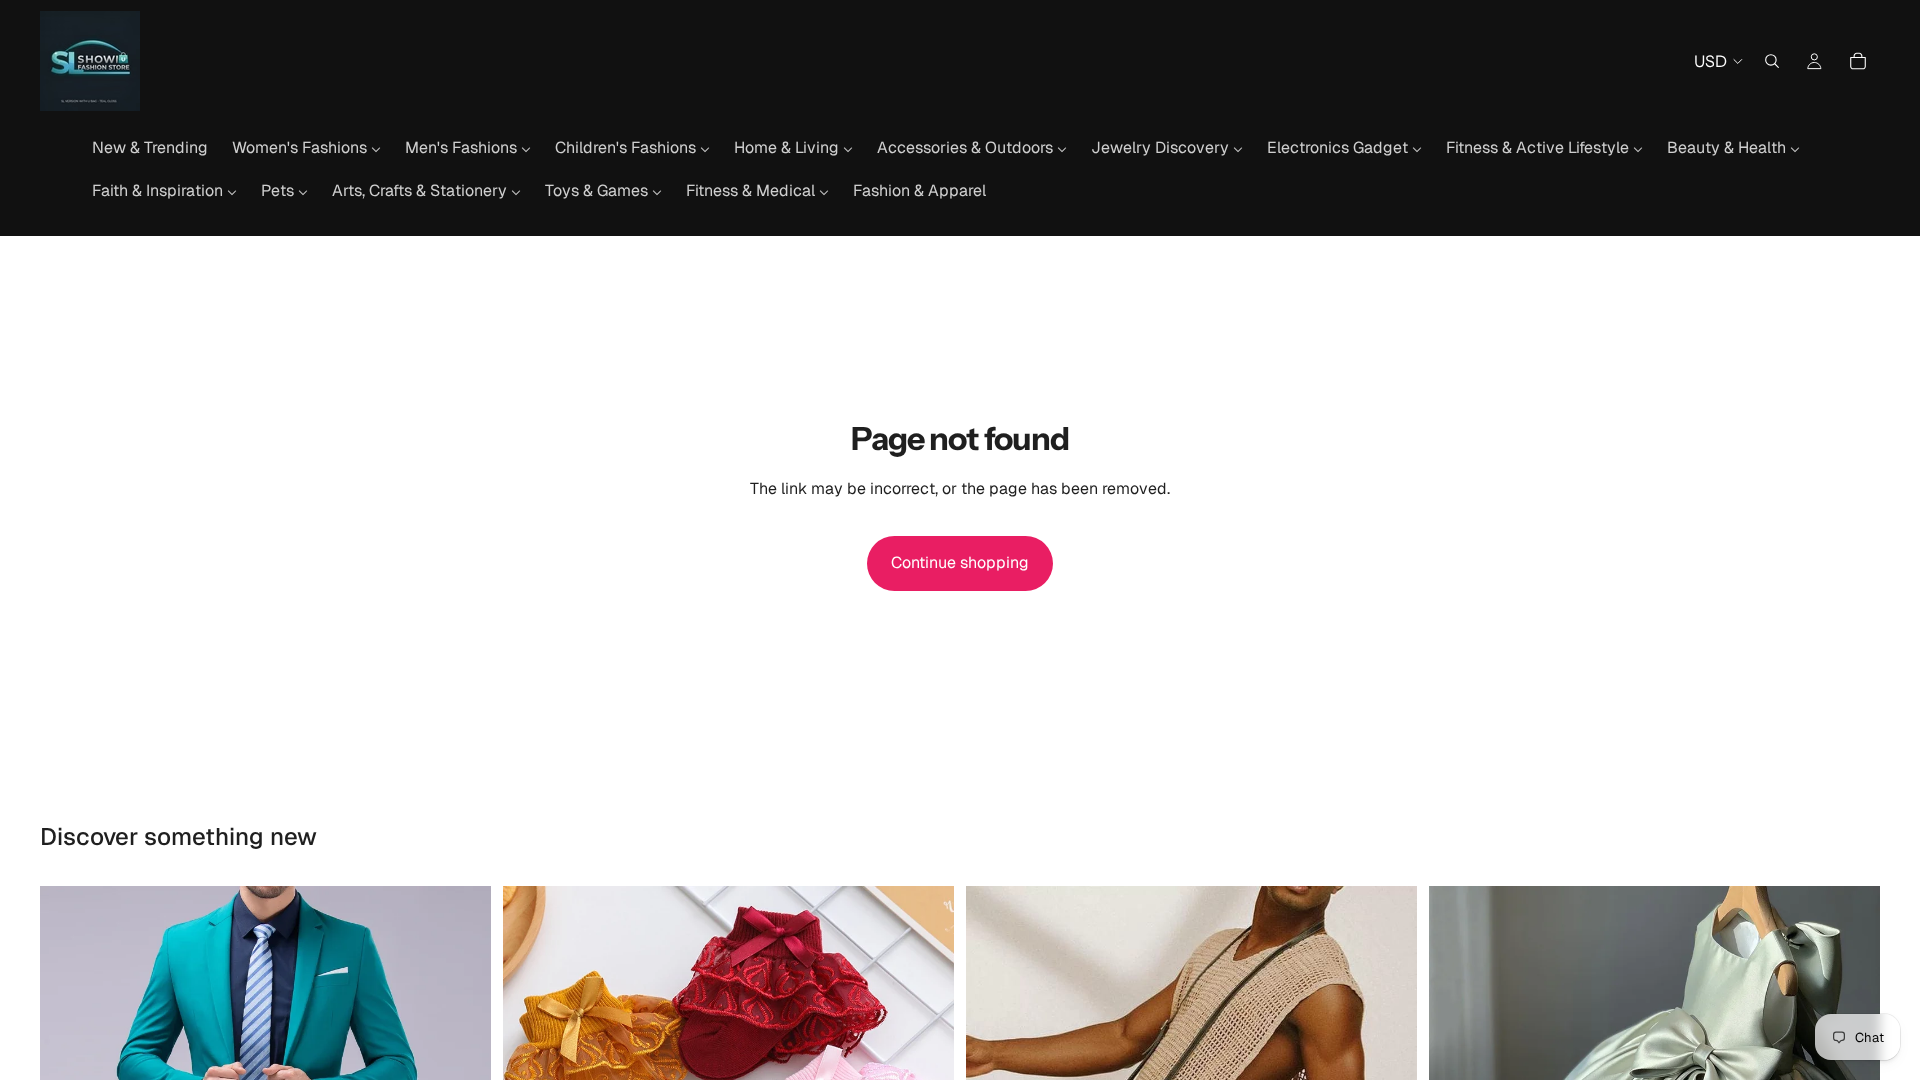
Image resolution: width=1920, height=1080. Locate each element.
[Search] (1772, 61)
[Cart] (1858, 61)
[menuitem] (150, 148)
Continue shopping (960, 562)
